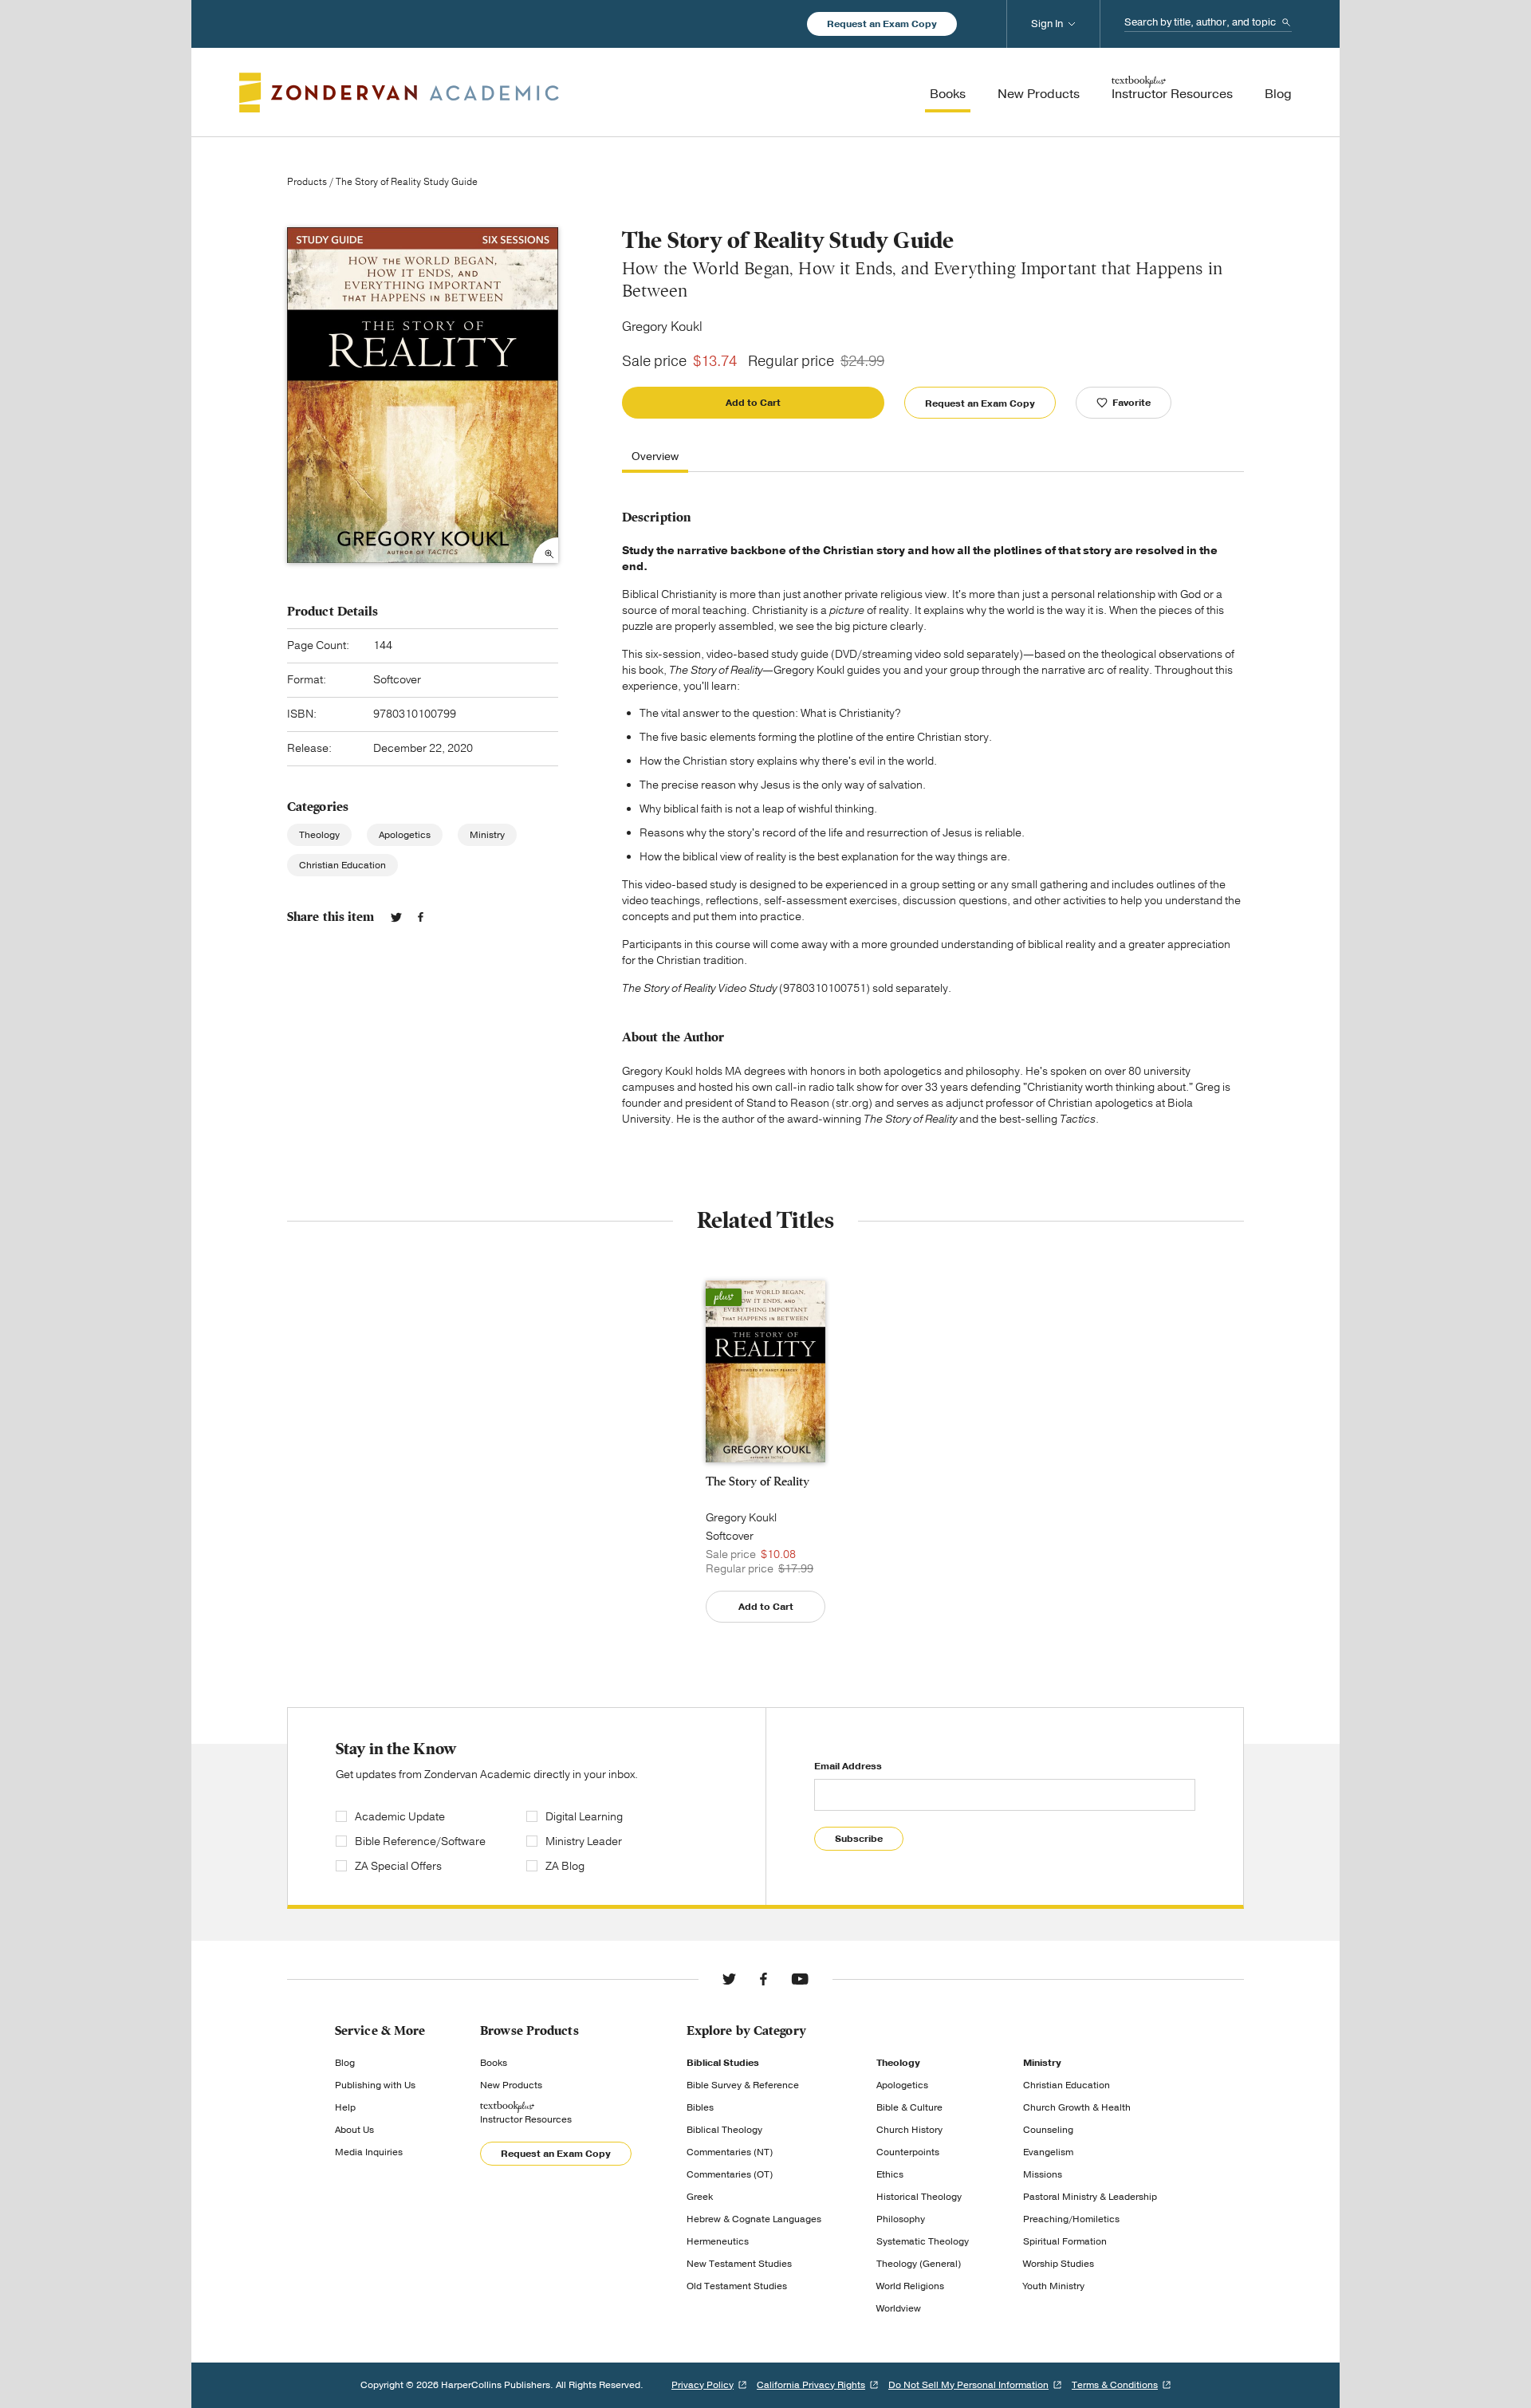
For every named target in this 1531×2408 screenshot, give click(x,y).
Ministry (487, 835)
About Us (354, 2130)
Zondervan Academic (399, 92)
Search (1286, 22)
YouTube (800, 1979)
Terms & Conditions (1115, 2385)
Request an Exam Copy (882, 24)
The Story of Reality (758, 1481)
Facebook (421, 917)
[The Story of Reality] (765, 1371)
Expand (545, 550)
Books (494, 2063)
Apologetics (405, 835)
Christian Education (342, 865)
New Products (511, 2085)
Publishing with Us (375, 2085)
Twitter (396, 917)
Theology (319, 835)
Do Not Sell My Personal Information (968, 2385)
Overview (655, 457)
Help (345, 2107)
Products (307, 182)
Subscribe (859, 1839)
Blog (345, 2063)
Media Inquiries (369, 2152)
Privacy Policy (703, 2385)
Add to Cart (753, 403)
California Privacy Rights (811, 2385)
